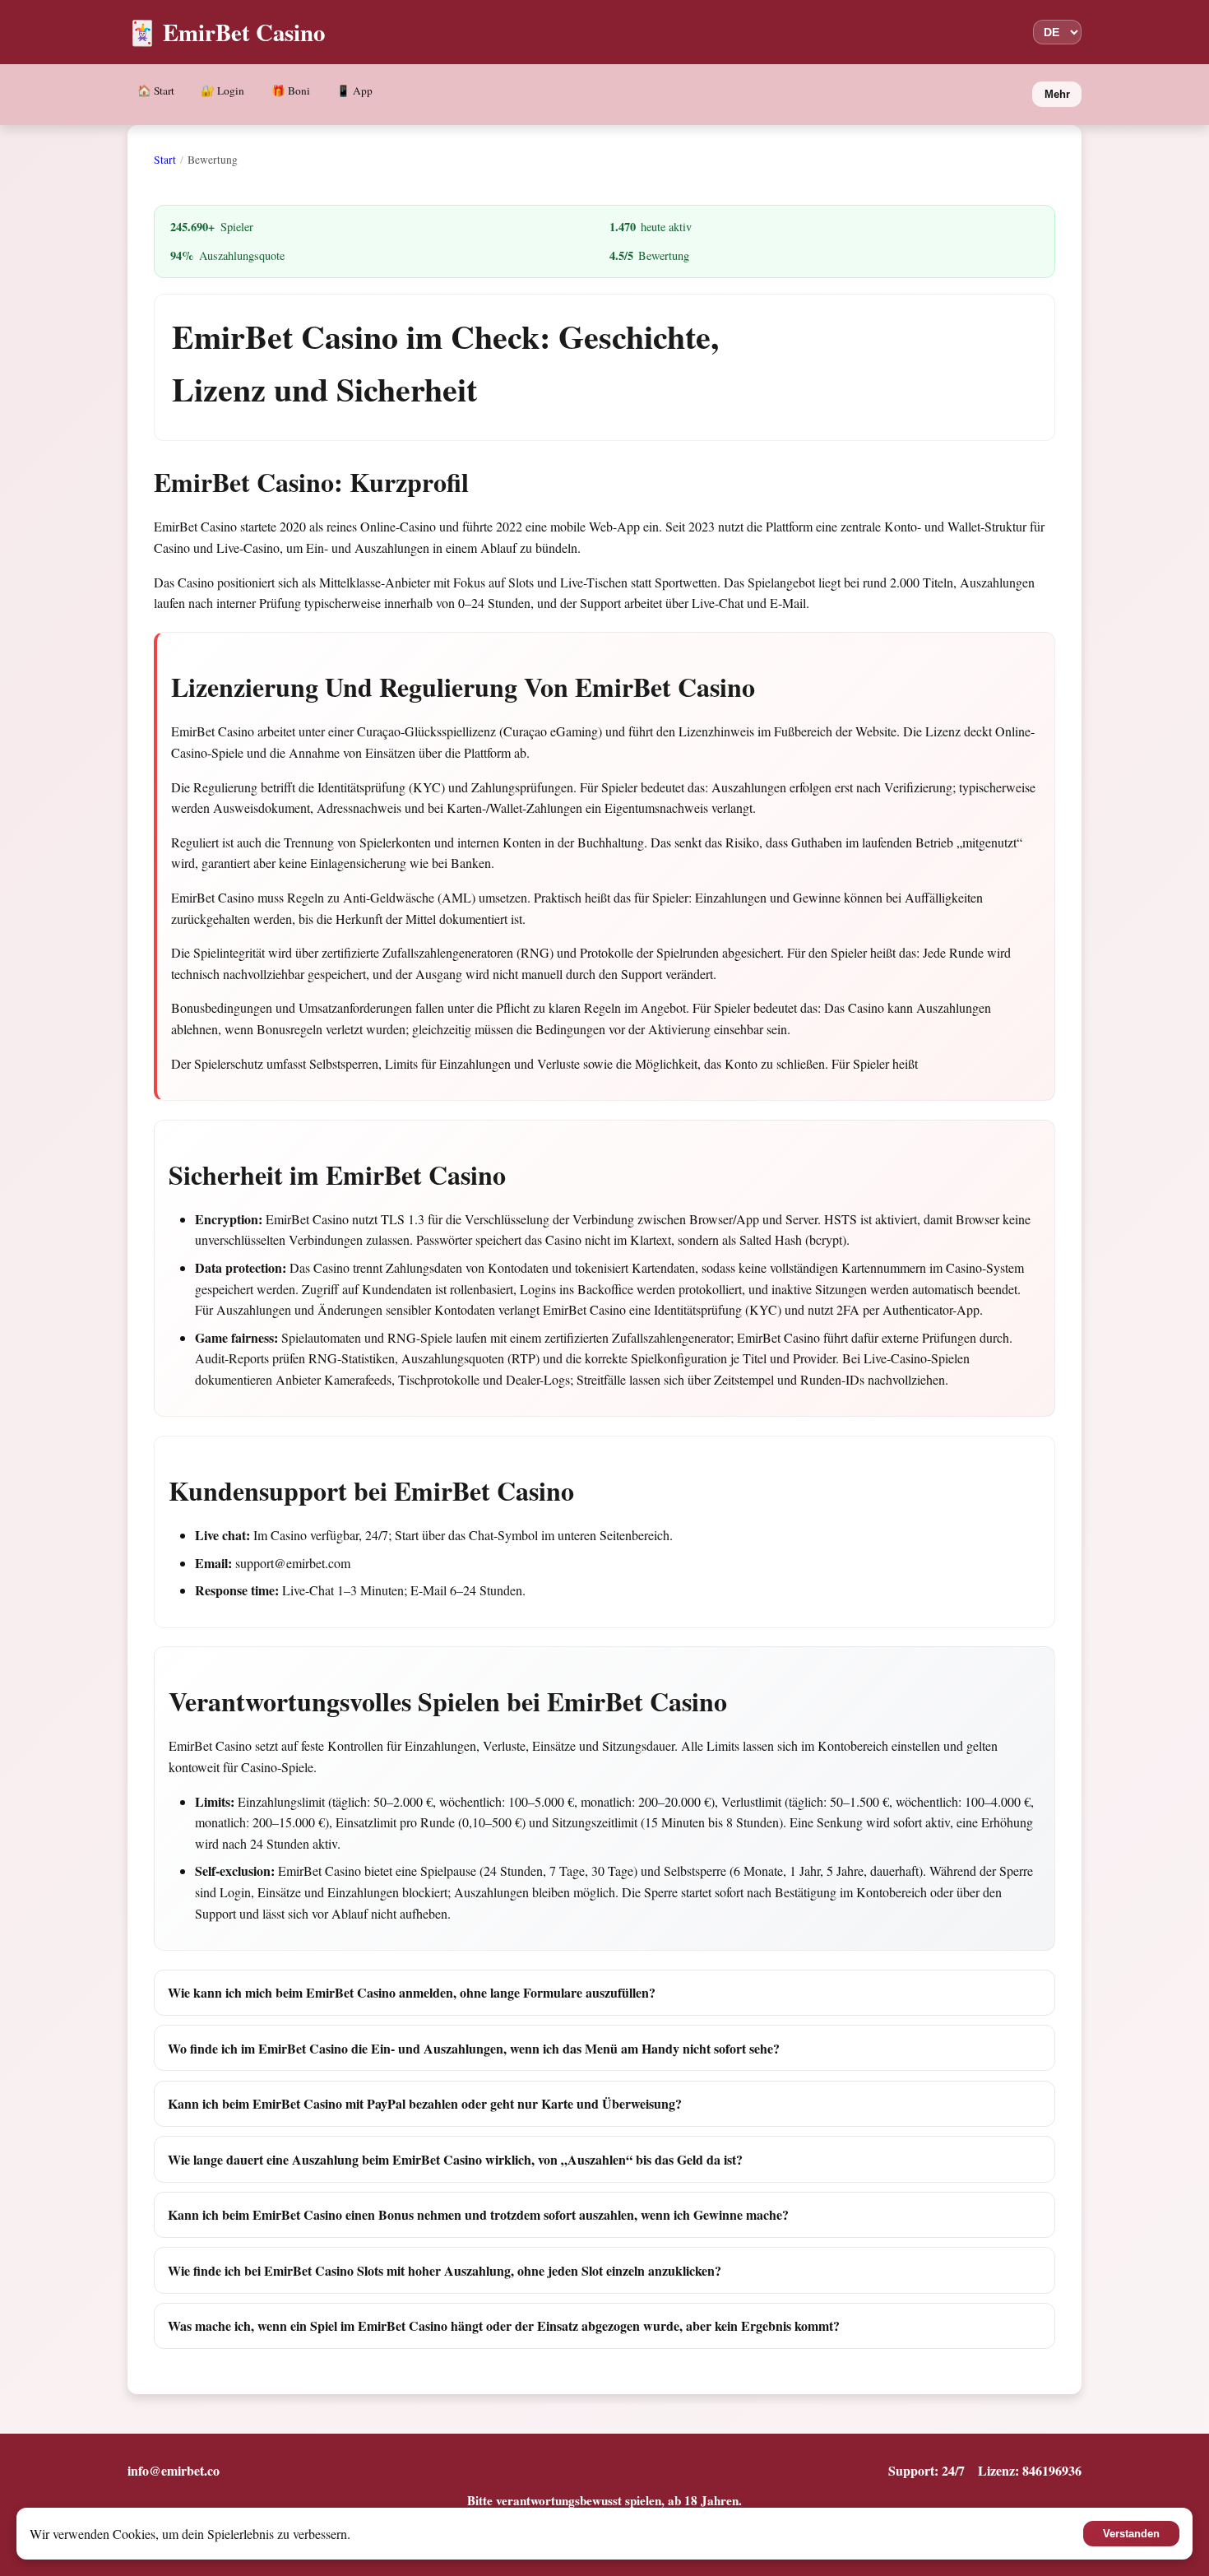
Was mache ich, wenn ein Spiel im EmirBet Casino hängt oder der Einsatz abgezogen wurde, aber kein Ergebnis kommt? (504, 2325)
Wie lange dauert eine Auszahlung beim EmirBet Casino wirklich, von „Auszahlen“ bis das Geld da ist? (455, 2159)
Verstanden (1131, 2534)
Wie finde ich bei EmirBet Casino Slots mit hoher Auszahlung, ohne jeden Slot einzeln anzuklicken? (445, 2270)
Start (165, 160)
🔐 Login (222, 91)
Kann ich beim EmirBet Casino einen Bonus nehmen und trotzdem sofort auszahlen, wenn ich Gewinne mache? (478, 2214)
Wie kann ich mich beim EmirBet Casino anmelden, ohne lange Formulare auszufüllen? (412, 1992)
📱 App (354, 91)
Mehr (1057, 94)
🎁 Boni (291, 91)
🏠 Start (156, 91)
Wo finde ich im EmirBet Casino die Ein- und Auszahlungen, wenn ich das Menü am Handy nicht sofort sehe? (474, 2048)
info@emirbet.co (174, 2470)
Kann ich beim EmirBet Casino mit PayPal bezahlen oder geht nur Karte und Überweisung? (425, 2103)
